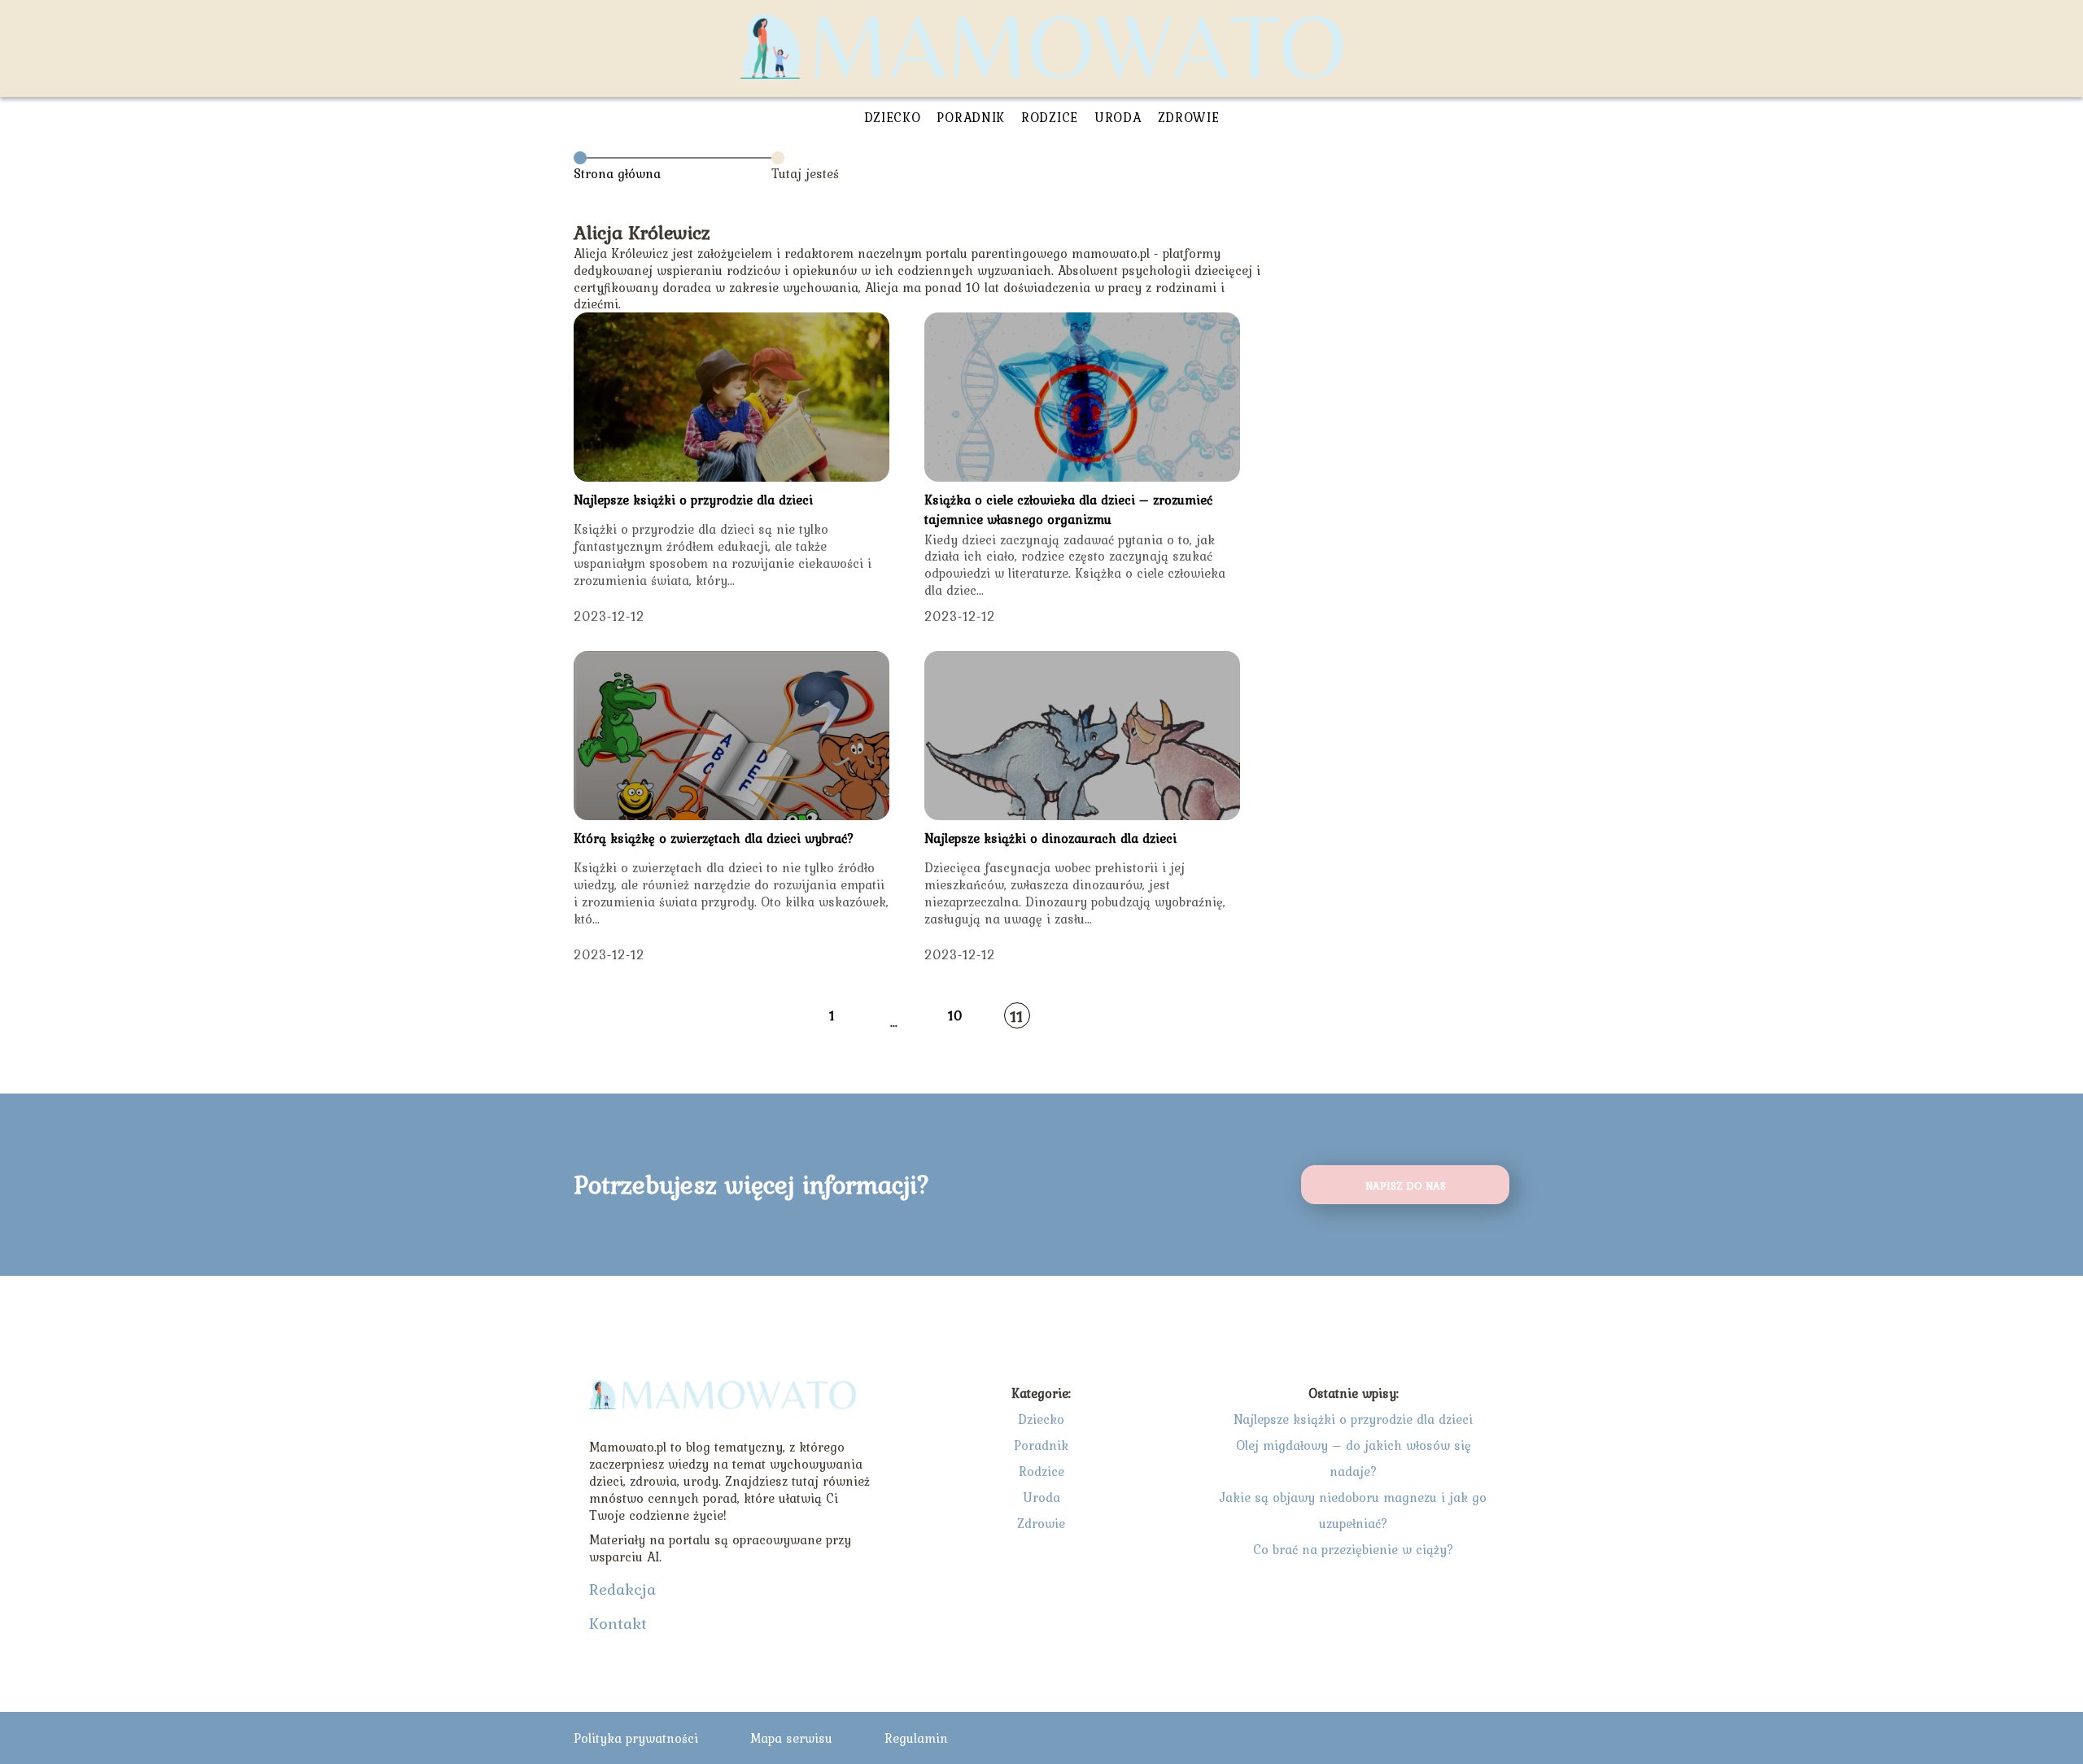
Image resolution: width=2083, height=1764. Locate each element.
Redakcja (622, 1589)
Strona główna (617, 173)
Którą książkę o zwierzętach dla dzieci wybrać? (714, 838)
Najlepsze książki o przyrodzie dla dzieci (693, 500)
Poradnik (971, 117)
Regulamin (916, 1738)
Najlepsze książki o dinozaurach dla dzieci (1050, 838)
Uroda (1118, 117)
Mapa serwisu (791, 1738)
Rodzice (1050, 117)
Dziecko (893, 117)
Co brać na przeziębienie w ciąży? (1354, 1549)
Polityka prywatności (636, 1738)
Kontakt (618, 1623)
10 (955, 1015)
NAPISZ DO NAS (1406, 1185)
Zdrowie (1189, 117)
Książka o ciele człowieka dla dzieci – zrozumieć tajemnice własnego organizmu (1068, 509)
